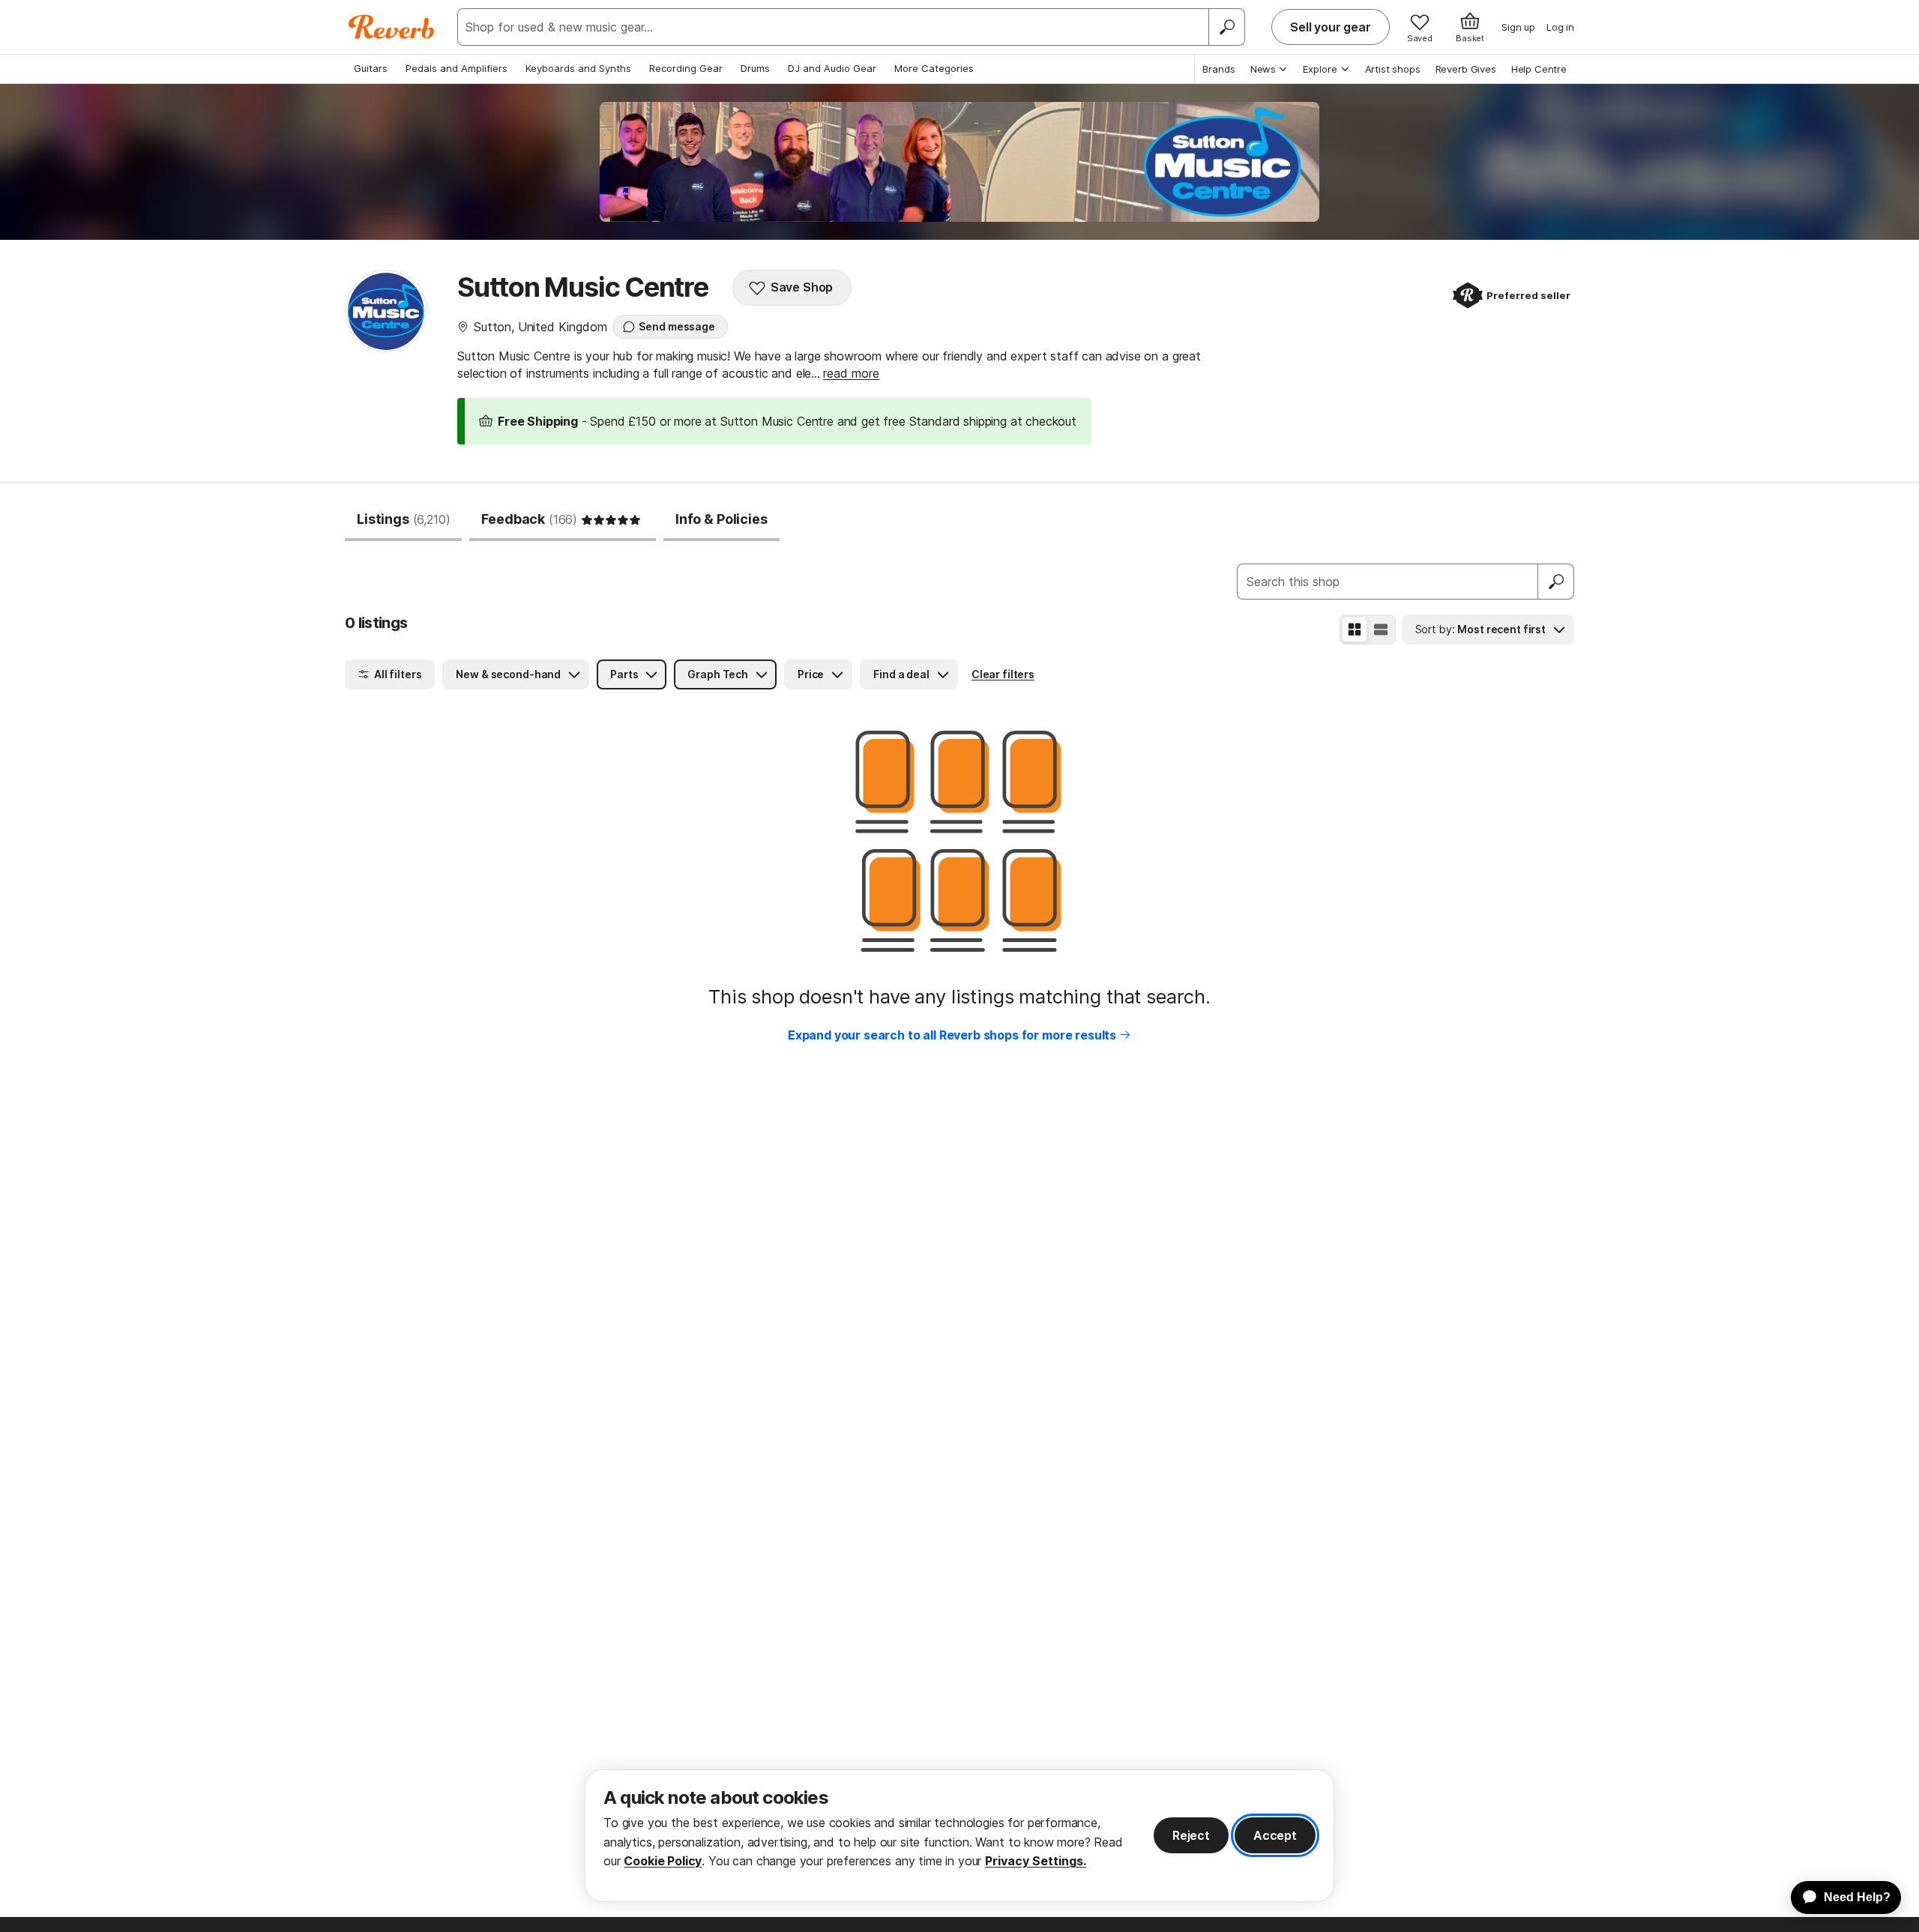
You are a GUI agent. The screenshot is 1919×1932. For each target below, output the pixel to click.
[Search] (1226, 27)
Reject (1191, 1835)
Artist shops (1393, 69)
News (1263, 69)
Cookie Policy (663, 1861)
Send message (677, 326)
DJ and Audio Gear (832, 68)
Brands (1219, 69)
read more (851, 373)
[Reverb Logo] (392, 27)
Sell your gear (1331, 27)
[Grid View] (1355, 630)
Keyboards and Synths (578, 68)
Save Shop (802, 287)
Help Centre (1539, 69)
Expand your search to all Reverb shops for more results (952, 1035)
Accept (1275, 1835)
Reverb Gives (1466, 69)
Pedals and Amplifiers (457, 68)
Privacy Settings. (1036, 1861)
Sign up (1518, 27)
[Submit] (1556, 582)
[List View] (1381, 630)
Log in (1560, 27)
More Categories (934, 68)
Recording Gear (686, 68)
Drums (755, 68)
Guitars (371, 68)
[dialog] (959, 1836)
